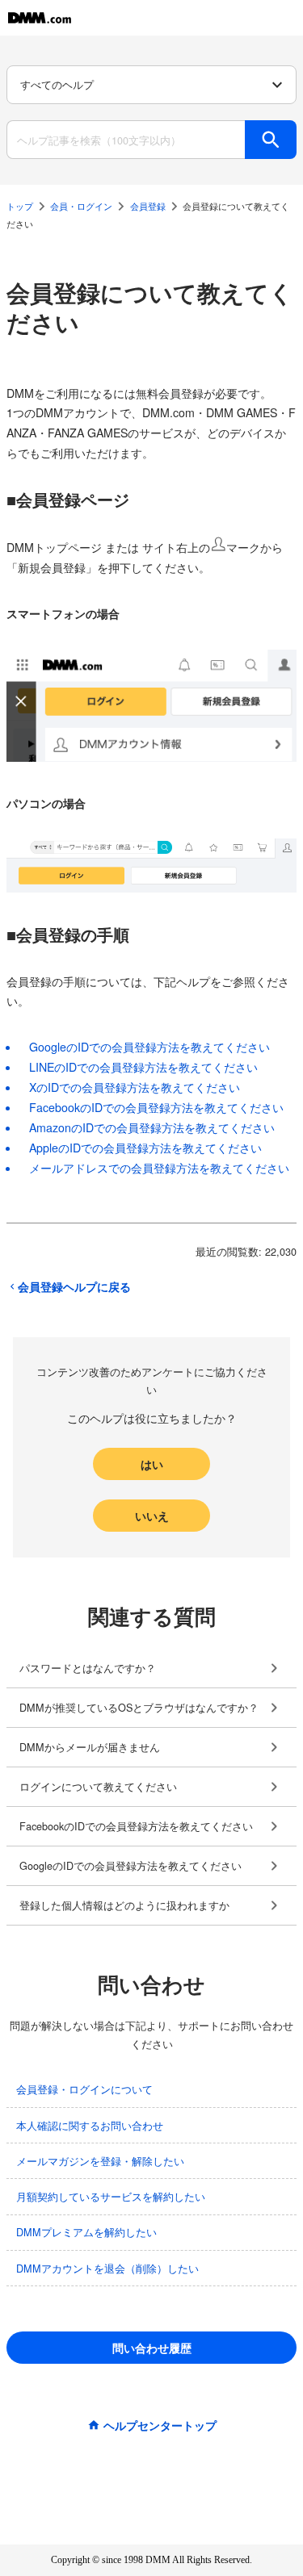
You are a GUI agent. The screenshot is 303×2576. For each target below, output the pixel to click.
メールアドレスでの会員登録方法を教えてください (159, 1168)
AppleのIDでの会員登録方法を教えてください (145, 1148)
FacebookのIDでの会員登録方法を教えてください (156, 1107)
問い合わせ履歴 (152, 2348)
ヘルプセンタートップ (160, 2425)
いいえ (152, 1516)
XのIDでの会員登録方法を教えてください (135, 1087)
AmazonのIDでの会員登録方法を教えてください (152, 1127)
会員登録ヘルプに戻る (74, 1286)
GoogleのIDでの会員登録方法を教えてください (149, 1047)
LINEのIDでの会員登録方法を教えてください (143, 1067)
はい (152, 1464)
